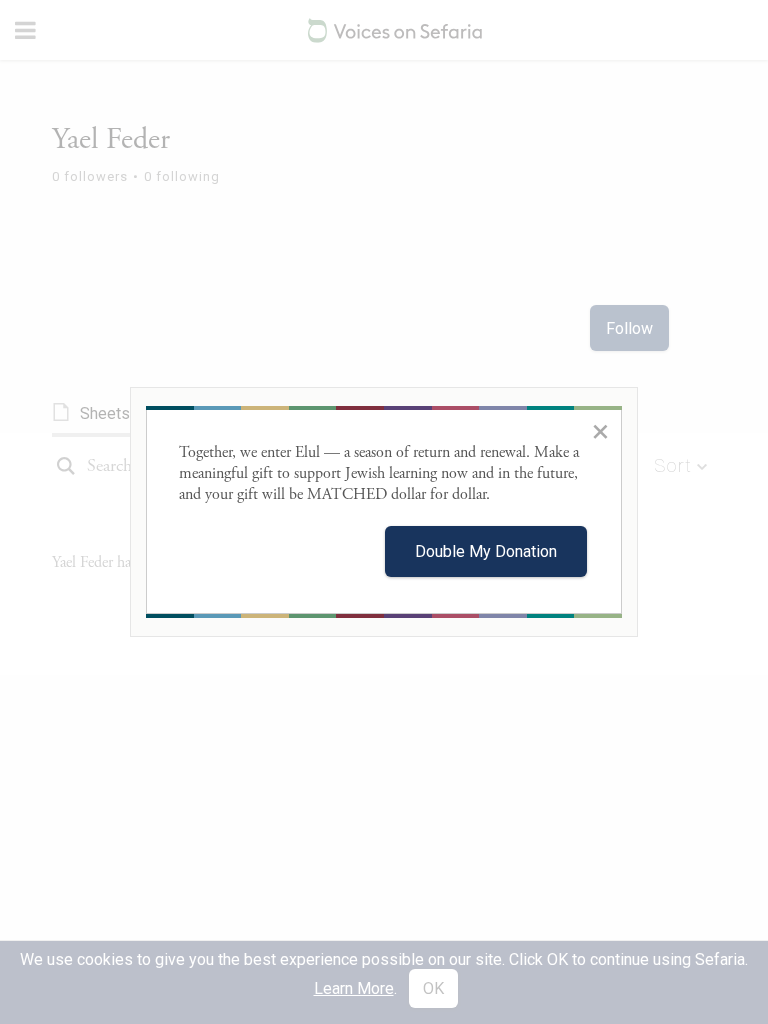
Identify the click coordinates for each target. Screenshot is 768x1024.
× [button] (600, 431)
